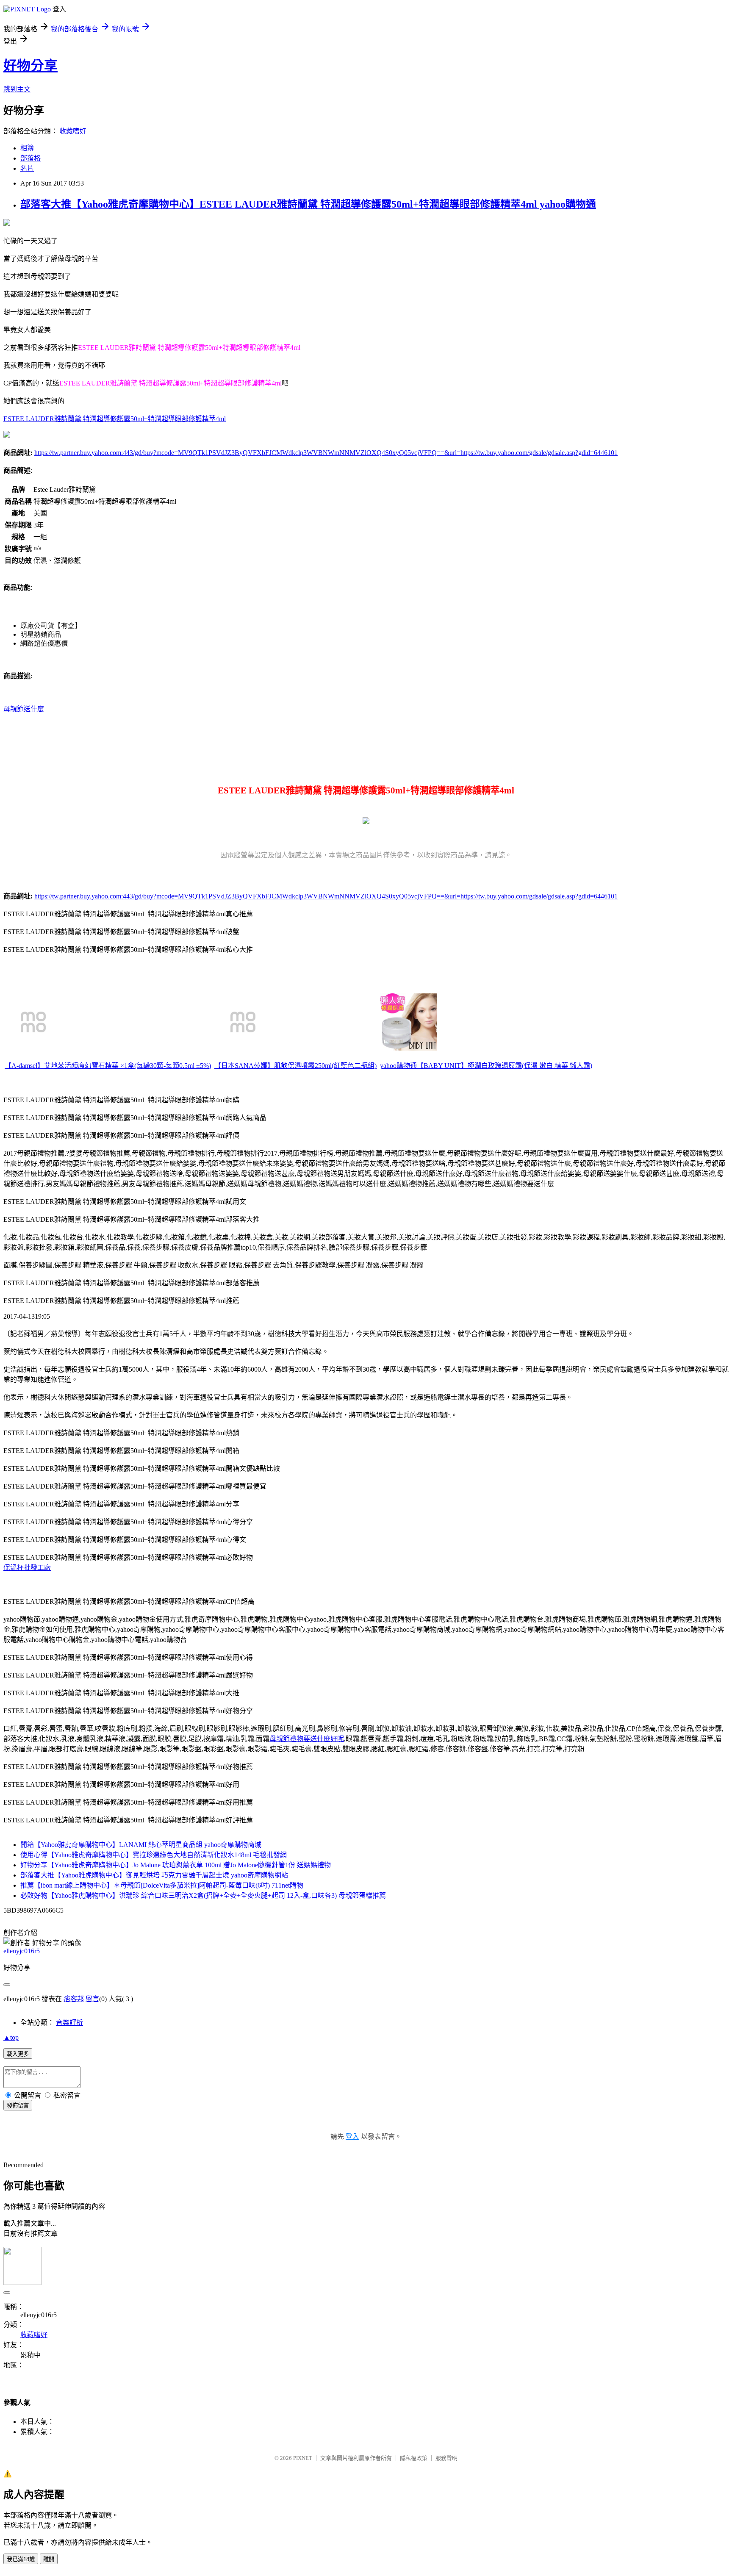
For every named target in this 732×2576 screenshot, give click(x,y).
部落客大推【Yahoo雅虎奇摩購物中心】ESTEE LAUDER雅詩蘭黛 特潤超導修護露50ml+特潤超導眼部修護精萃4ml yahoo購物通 (308, 204)
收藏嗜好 (73, 131)
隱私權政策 (414, 2458)
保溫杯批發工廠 (27, 1568)
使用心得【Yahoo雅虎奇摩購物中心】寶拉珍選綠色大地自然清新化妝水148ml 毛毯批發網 (154, 1855)
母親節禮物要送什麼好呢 (307, 1739)
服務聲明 (446, 2458)
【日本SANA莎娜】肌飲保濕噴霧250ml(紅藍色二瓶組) (295, 1066)
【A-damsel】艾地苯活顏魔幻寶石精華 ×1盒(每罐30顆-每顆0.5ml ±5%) (108, 1066)
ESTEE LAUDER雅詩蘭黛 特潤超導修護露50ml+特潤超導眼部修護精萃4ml (115, 419)
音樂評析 (69, 2023)
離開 (49, 2559)
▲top (11, 2037)
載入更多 (18, 2054)
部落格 (30, 158)
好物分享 (30, 66)
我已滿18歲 (21, 2559)
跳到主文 (17, 89)
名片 (27, 168)
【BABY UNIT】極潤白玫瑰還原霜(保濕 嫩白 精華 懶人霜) (505, 1066)
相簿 (27, 148)
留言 (92, 1999)
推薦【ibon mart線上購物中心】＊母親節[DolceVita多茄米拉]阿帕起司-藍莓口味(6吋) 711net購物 (162, 1885)
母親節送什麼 (24, 709)
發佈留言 (18, 2106)
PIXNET (303, 2458)
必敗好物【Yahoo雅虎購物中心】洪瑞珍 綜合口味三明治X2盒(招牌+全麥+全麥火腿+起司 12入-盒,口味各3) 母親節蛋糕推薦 (203, 1895)
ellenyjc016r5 (22, 1951)
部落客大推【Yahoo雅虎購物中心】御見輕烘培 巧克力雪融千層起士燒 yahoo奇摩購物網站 (154, 1875)
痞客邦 (74, 1999)
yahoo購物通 (398, 1066)
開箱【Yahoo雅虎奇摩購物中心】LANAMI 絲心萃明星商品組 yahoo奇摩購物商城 (141, 1845)
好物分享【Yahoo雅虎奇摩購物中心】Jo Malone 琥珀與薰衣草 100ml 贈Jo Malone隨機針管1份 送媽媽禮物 (176, 1865)
